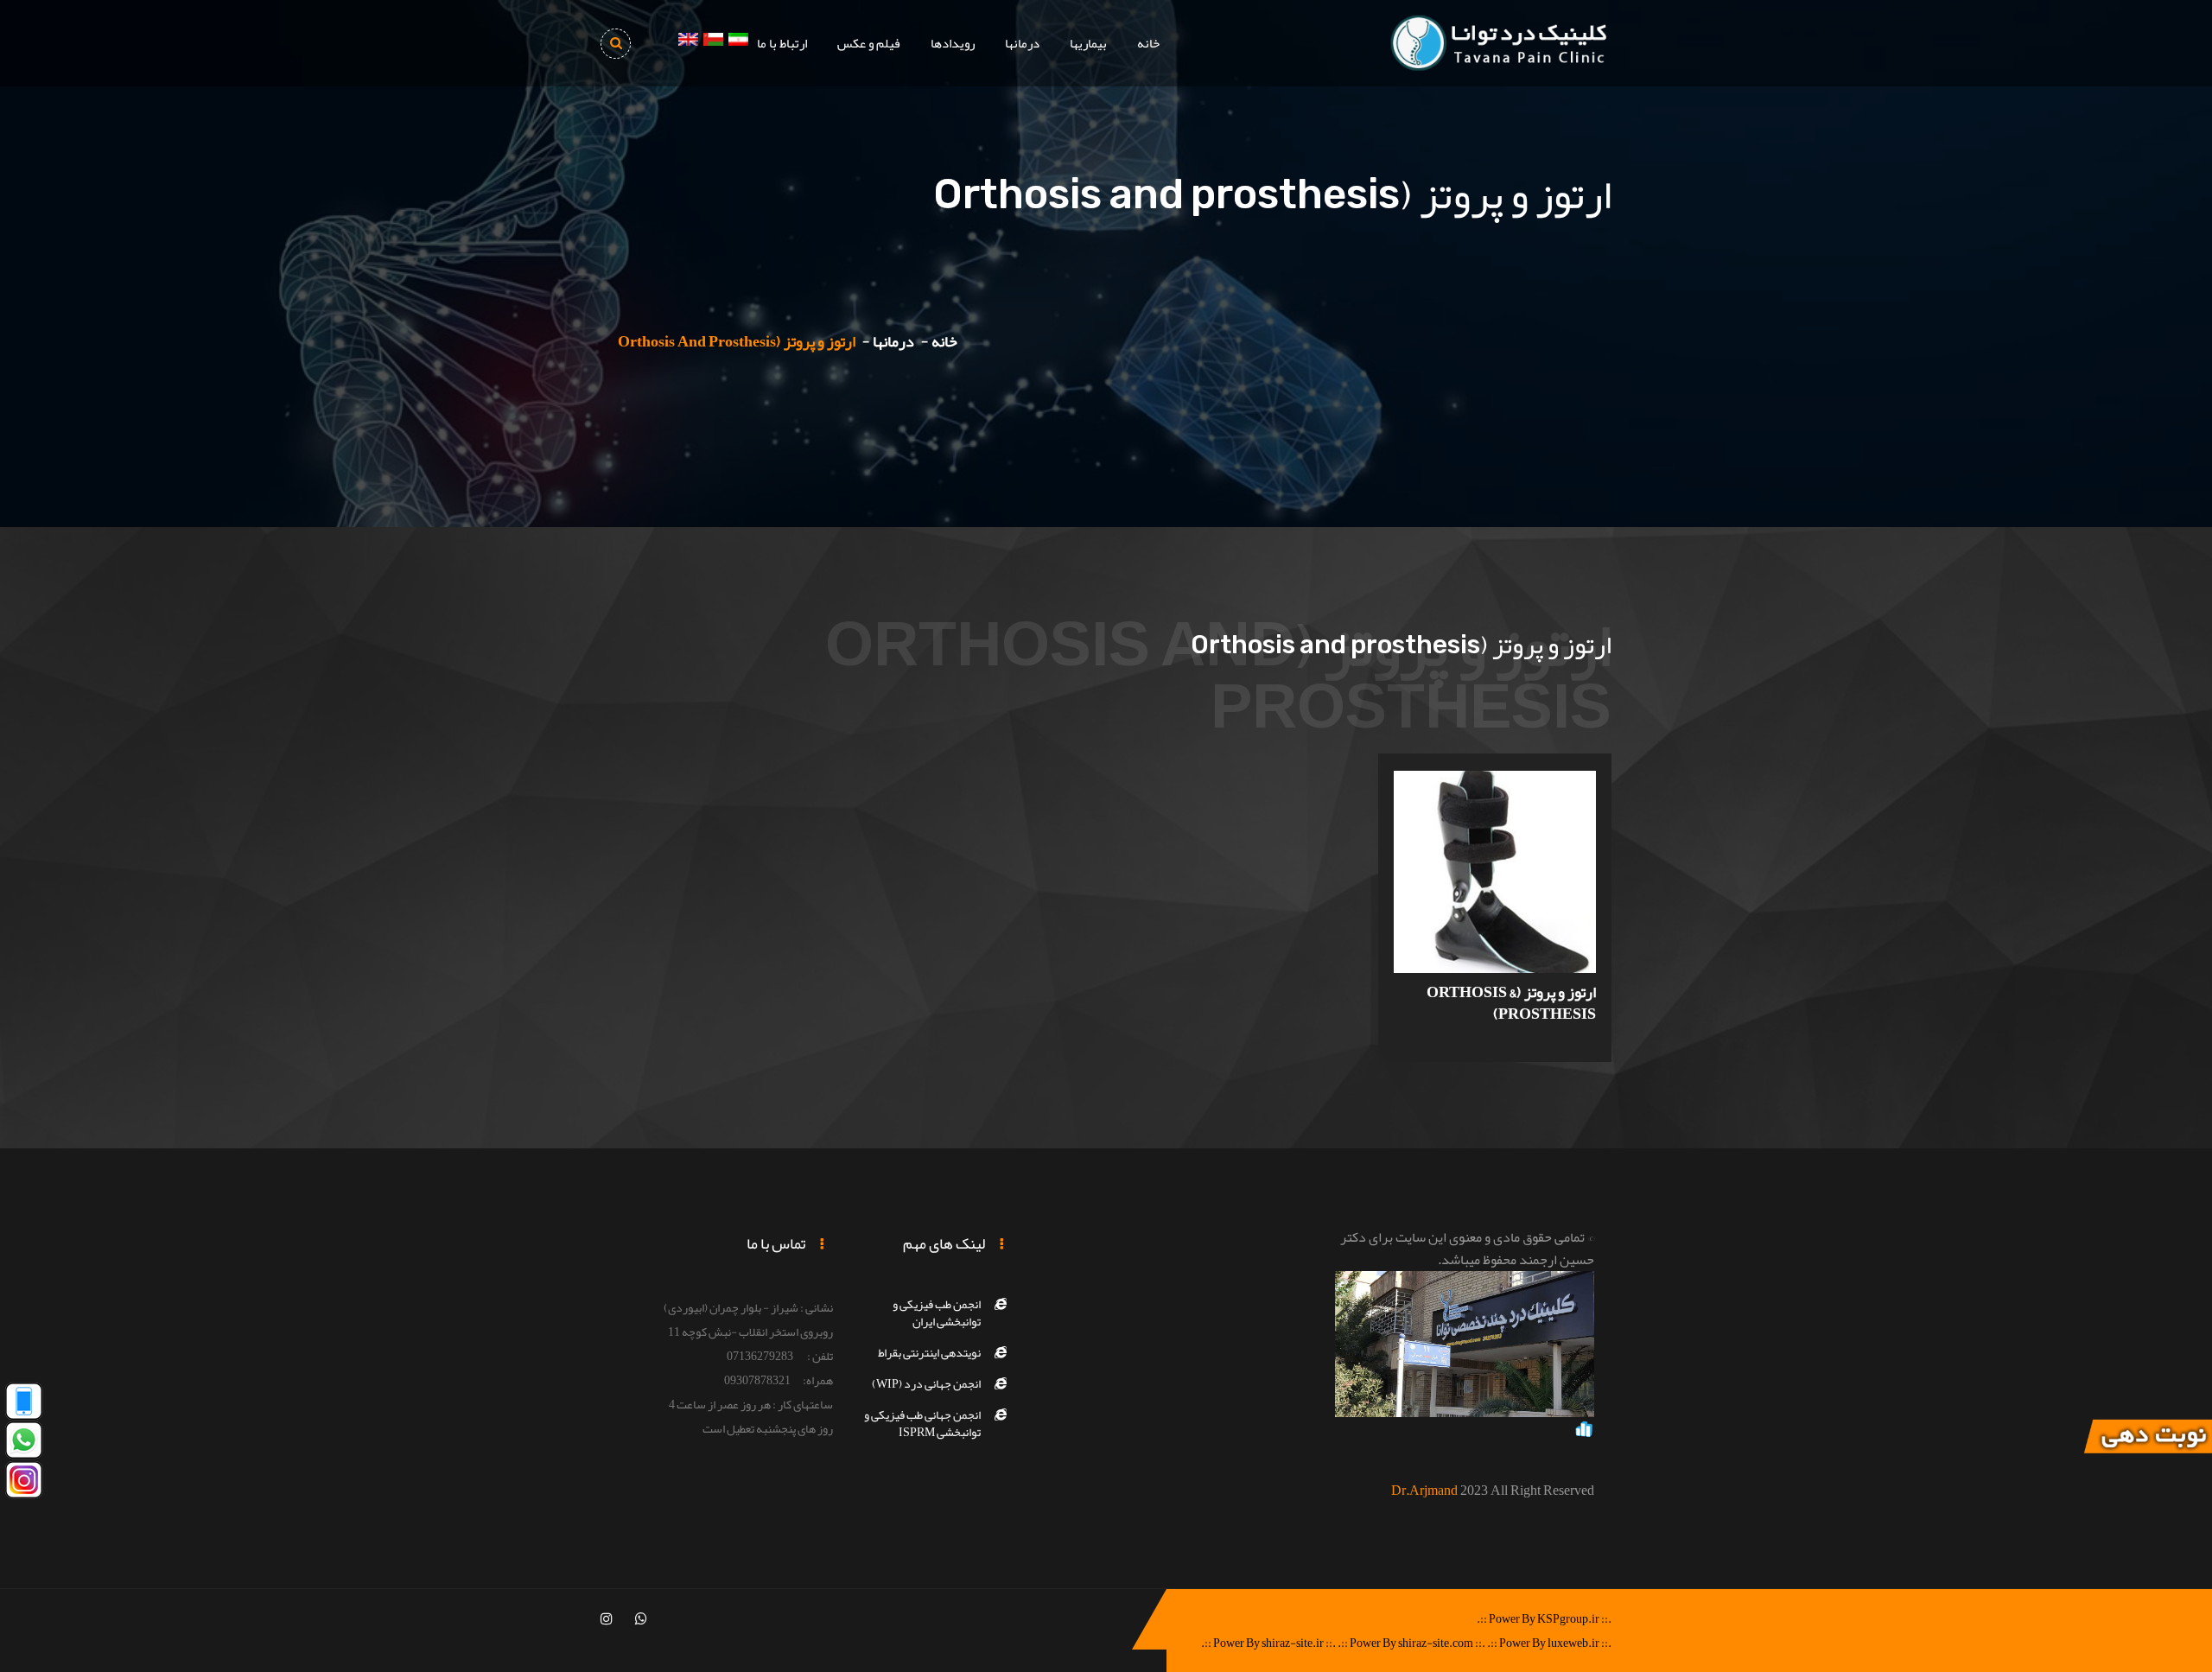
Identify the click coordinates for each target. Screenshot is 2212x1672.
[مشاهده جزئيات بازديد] (1584, 1433)
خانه (1148, 43)
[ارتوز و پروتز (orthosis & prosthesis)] (1495, 880)
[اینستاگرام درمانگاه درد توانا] (24, 1484)
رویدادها (953, 43)
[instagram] (607, 1619)
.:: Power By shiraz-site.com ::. (1411, 1643)
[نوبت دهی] (2147, 1440)
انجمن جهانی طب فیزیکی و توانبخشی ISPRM (922, 1423)
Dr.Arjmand (1424, 1491)
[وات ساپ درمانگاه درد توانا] (24, 1445)
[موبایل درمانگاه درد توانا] (24, 1405)
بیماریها (1088, 43)
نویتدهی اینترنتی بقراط (929, 1352)
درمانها (1022, 43)
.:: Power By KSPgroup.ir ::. (1544, 1618)
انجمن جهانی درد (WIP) (926, 1383)
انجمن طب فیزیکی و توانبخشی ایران (937, 1313)
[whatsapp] (641, 1619)
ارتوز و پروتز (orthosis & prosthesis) (1511, 1003)
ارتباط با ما (782, 43)
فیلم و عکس (869, 43)
